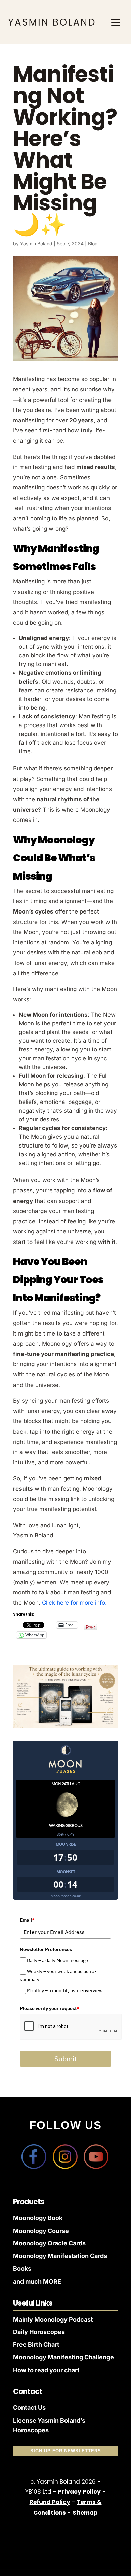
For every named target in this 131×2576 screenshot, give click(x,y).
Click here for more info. (74, 1603)
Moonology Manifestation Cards (60, 2256)
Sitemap (85, 2513)
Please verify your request (50, 2008)
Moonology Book (38, 2218)
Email (27, 1920)
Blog (93, 244)
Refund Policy (50, 2502)
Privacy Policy (79, 2492)
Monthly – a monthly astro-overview (65, 1991)
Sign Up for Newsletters (66, 2451)
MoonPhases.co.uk (66, 1896)
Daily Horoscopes (39, 2332)
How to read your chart (46, 2370)
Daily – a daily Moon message (57, 1960)
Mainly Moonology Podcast (53, 2319)
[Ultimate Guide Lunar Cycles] (65, 1726)
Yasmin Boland (36, 244)
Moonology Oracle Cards (49, 2243)
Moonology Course (41, 2231)
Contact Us (29, 2408)
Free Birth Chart (36, 2345)
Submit (65, 2059)
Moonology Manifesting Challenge (63, 2357)
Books (22, 2269)
